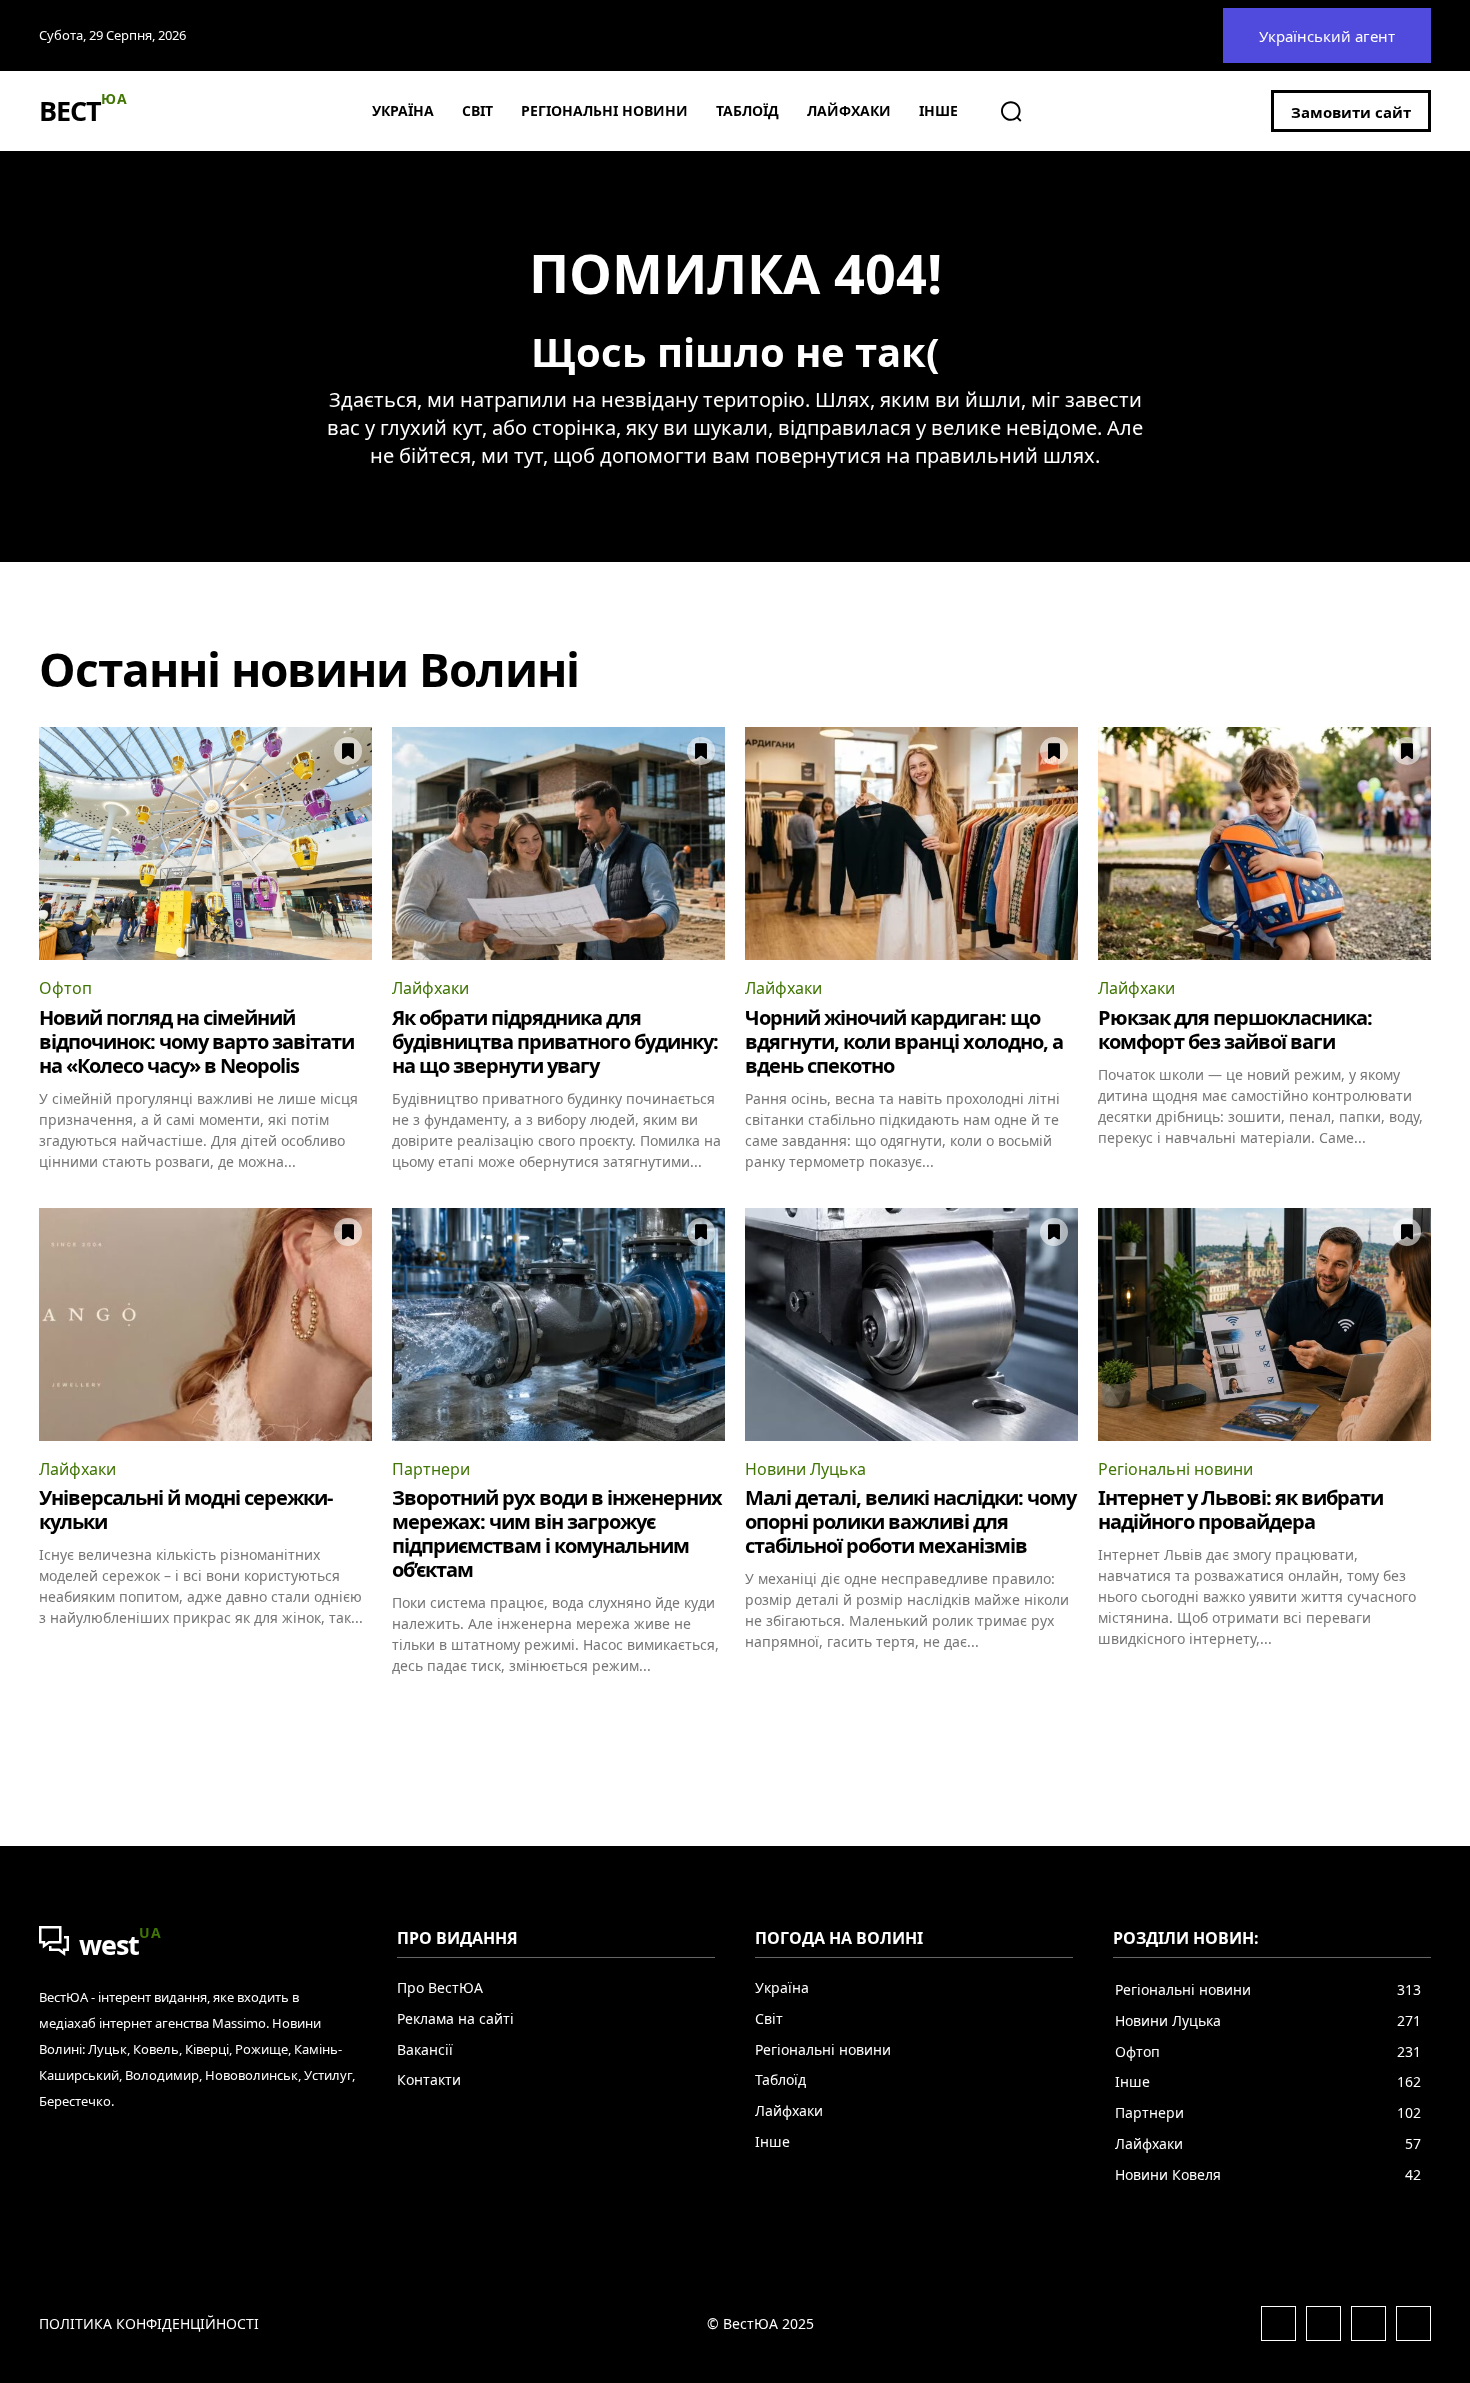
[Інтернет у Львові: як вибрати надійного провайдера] (1264, 1324)
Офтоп (65, 988)
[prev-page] (51, 1711)
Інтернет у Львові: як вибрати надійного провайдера (1240, 1509)
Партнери (431, 1469)
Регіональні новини (1175, 1469)
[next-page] (1418, 1711)
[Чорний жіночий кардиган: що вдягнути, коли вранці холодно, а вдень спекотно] (911, 843)
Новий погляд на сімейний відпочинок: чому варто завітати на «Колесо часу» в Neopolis (196, 1041)
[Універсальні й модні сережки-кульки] (205, 1324)
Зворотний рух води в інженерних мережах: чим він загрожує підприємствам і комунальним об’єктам (557, 1533)
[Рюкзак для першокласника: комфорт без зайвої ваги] (1264, 843)
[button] (1011, 111)
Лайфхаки (430, 988)
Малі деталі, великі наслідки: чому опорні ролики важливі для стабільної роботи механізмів (910, 1521)
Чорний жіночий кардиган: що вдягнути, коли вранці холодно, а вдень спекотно (904, 1041)
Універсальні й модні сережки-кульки (185, 1509)
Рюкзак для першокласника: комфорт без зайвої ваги (1235, 1029)
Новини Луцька (805, 1469)
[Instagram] (1323, 2323)
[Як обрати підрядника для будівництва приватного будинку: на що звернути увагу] (558, 843)
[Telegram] (1368, 2323)
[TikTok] (1413, 2323)
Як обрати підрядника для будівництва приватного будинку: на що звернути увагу (555, 1041)
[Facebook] (1278, 2323)
